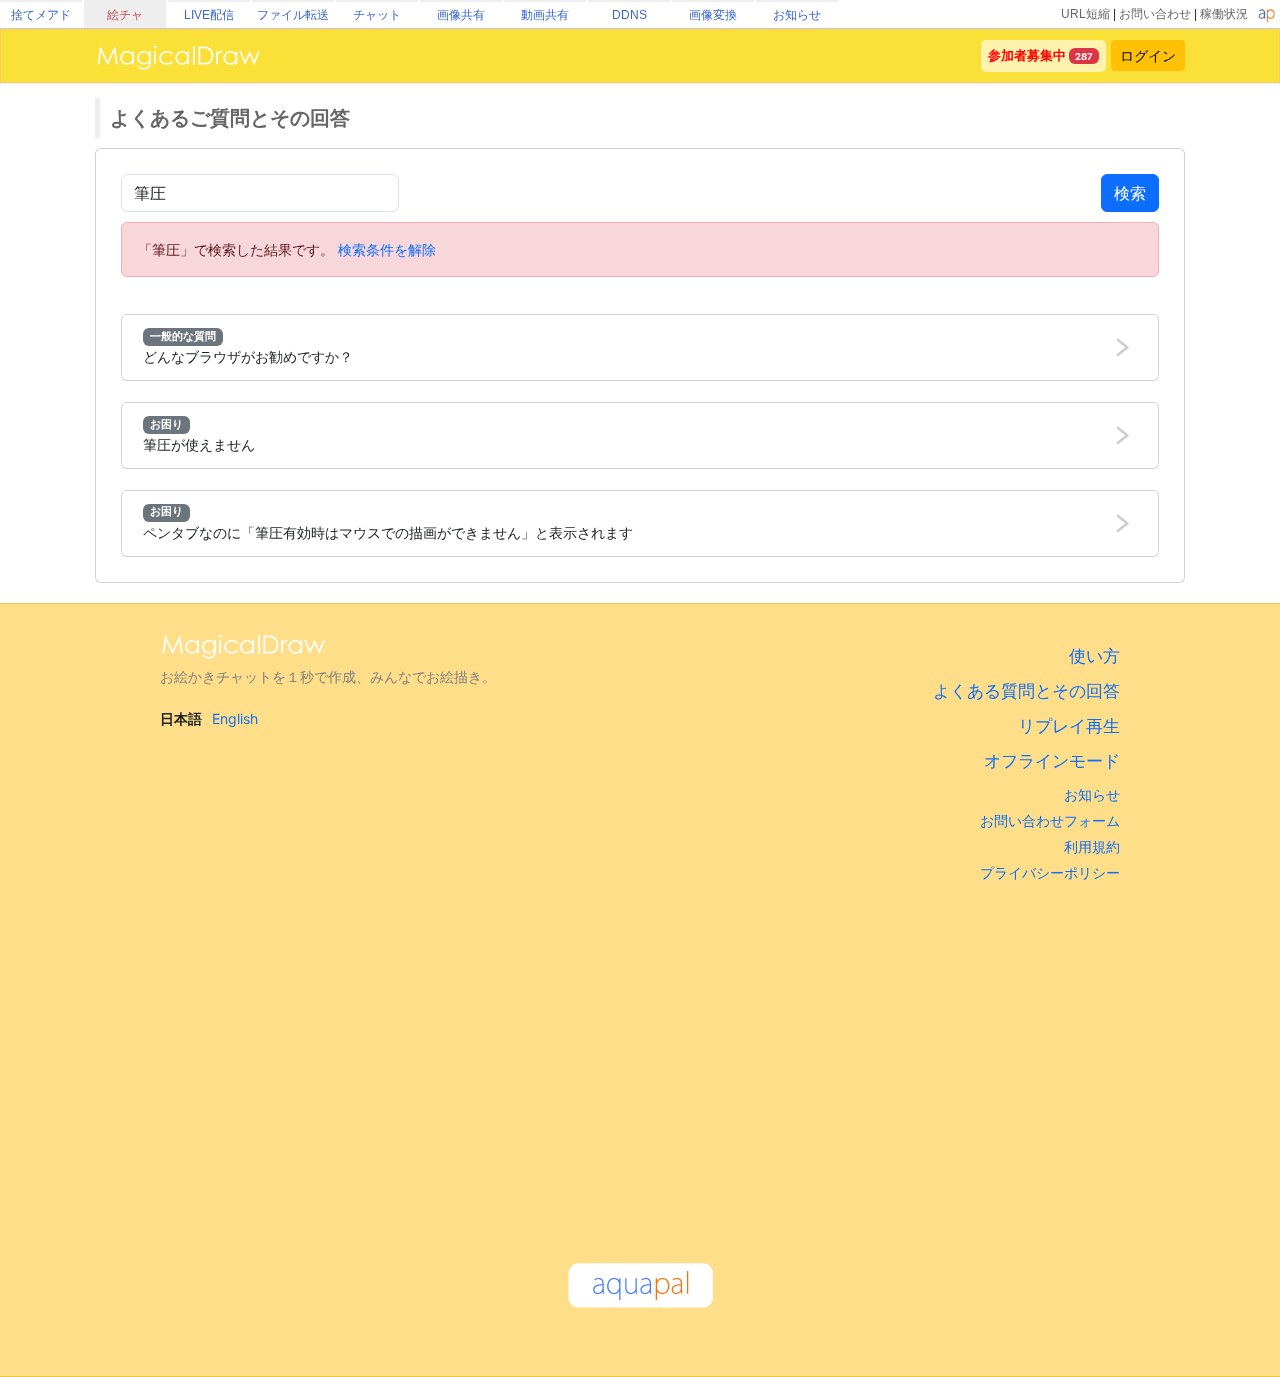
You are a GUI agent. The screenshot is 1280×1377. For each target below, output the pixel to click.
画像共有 (461, 15)
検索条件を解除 (387, 249)
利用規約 (1092, 846)
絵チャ (125, 15)
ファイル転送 (293, 15)
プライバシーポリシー (1050, 872)
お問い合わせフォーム (1050, 820)
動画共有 (545, 15)
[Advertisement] (640, 1063)
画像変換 (713, 15)
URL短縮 (1085, 14)
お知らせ (797, 15)
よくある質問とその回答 (1026, 691)
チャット (377, 15)
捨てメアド (41, 15)
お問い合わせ (1155, 14)
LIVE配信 (209, 15)
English (235, 718)
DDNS (629, 15)
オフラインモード (1052, 761)
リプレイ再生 (1069, 726)
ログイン (1148, 55)
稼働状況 (1224, 14)
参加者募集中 (1027, 55)
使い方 (1094, 656)
